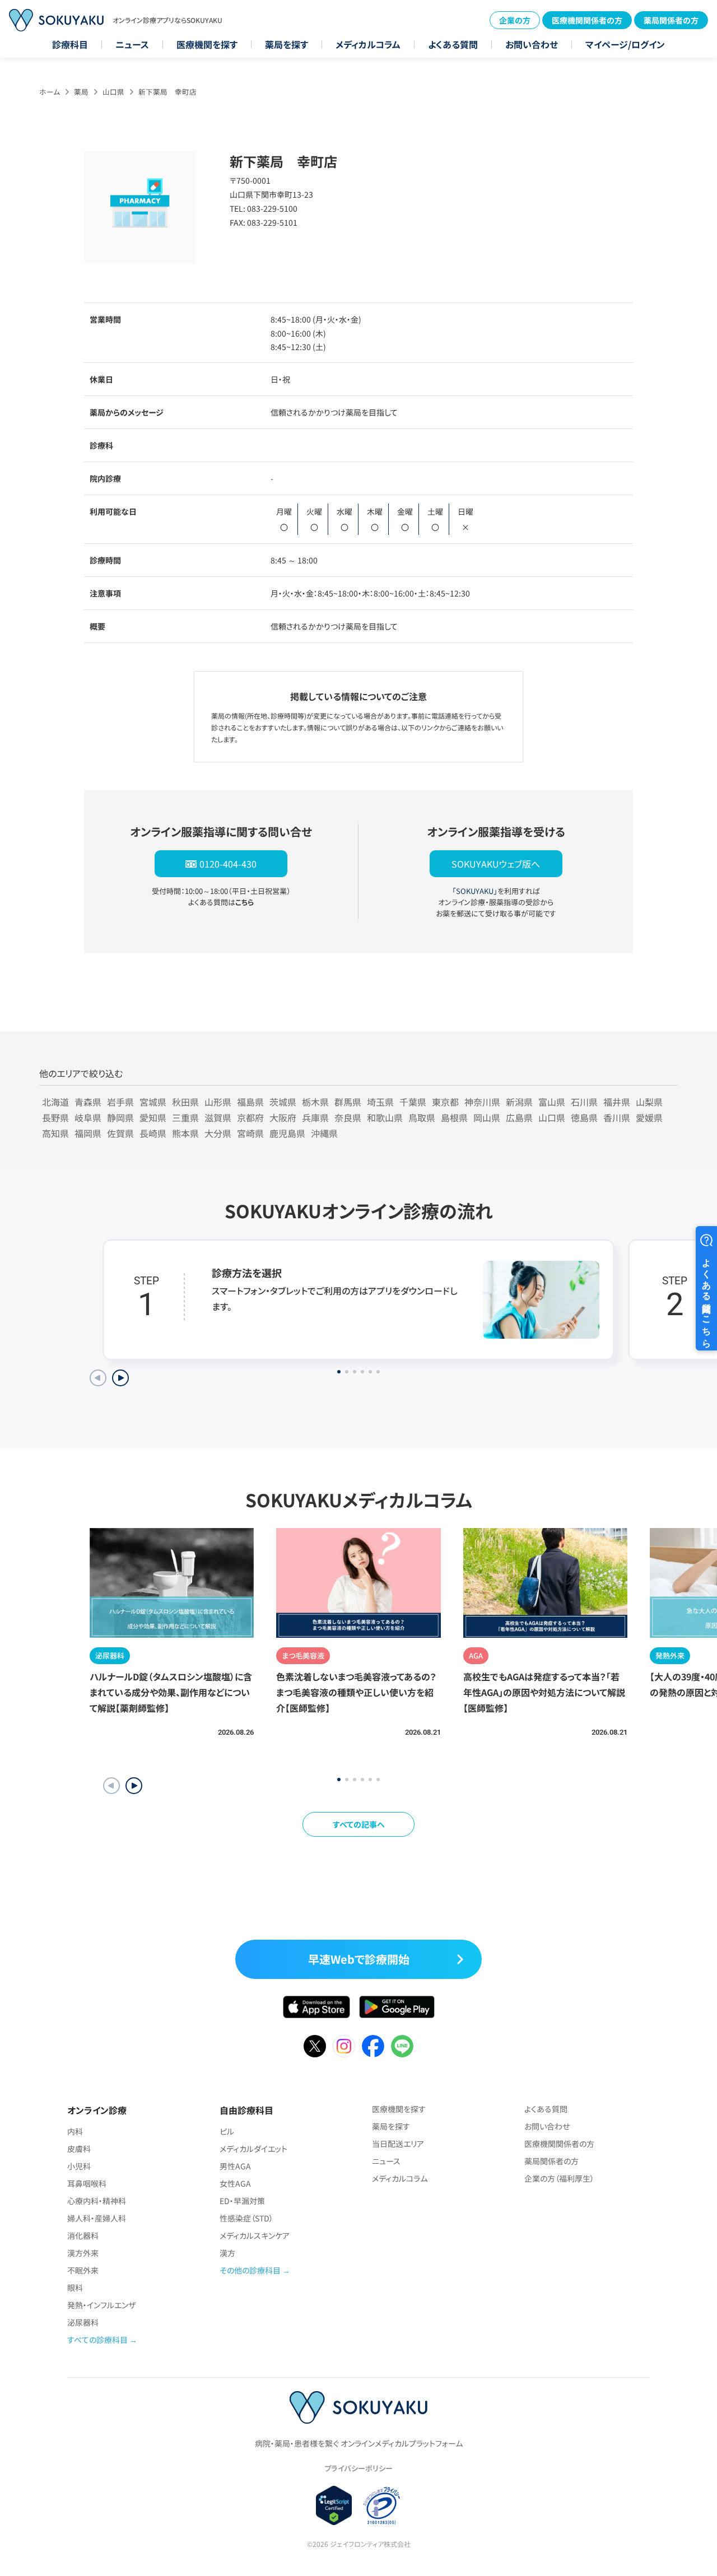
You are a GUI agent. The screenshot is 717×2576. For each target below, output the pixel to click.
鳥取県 (422, 1117)
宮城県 (153, 1102)
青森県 (88, 1102)
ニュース (132, 44)
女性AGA (235, 2183)
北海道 (55, 1102)
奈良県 (348, 1117)
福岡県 (88, 1133)
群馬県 (348, 1102)
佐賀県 (120, 1133)
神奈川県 (482, 1102)
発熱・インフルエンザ (101, 2305)
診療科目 (70, 44)
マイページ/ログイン (625, 44)
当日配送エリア (398, 2144)
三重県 (185, 1117)
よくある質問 (453, 44)
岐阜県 (88, 1117)
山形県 (218, 1102)
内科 (75, 2131)
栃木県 (315, 1102)
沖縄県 (324, 1133)
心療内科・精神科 (97, 2201)
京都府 (250, 1117)
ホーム (50, 92)
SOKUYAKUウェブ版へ (496, 864)
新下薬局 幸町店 (167, 92)
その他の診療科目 (250, 2270)
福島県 (250, 1102)
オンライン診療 (97, 2110)
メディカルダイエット (253, 2149)
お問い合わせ (532, 44)
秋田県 (185, 1102)
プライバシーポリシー (358, 2468)
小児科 (79, 2166)
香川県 (617, 1117)
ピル (227, 2131)
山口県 (113, 92)
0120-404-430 (228, 864)
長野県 (55, 1117)
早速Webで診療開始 (359, 1959)
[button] (134, 1786)
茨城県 (283, 1102)
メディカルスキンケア (255, 2235)
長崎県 (153, 1133)
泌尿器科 (83, 2322)
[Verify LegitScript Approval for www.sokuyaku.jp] (334, 2505)
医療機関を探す (207, 44)
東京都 (445, 1102)
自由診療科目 (246, 2110)
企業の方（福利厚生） (559, 2178)
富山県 (552, 1102)
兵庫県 (315, 1117)
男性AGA (235, 2166)
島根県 (454, 1117)
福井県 (617, 1102)
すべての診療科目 (97, 2340)
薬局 (81, 92)
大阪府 (283, 1117)
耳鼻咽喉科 (87, 2183)
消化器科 (83, 2235)
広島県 (519, 1117)
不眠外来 (83, 2270)
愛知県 (153, 1117)
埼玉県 (380, 1102)
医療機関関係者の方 (587, 20)
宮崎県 (250, 1133)
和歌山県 (385, 1117)
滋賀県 (218, 1117)
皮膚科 (79, 2149)
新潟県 (519, 1102)
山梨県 (649, 1102)
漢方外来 (83, 2253)
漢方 (227, 2253)
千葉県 (413, 1102)
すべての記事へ (359, 1824)
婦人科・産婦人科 (97, 2218)
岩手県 (120, 1102)
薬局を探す (287, 44)
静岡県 (120, 1117)
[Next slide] (120, 1378)
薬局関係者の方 (671, 20)
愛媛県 (649, 1117)
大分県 (218, 1133)
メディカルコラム (368, 44)
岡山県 (487, 1117)
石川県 (584, 1102)
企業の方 (515, 20)
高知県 (55, 1133)
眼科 (75, 2288)
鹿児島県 (287, 1133)
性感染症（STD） (246, 2218)
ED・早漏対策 (242, 2201)
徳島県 (584, 1117)
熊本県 (185, 1133)
